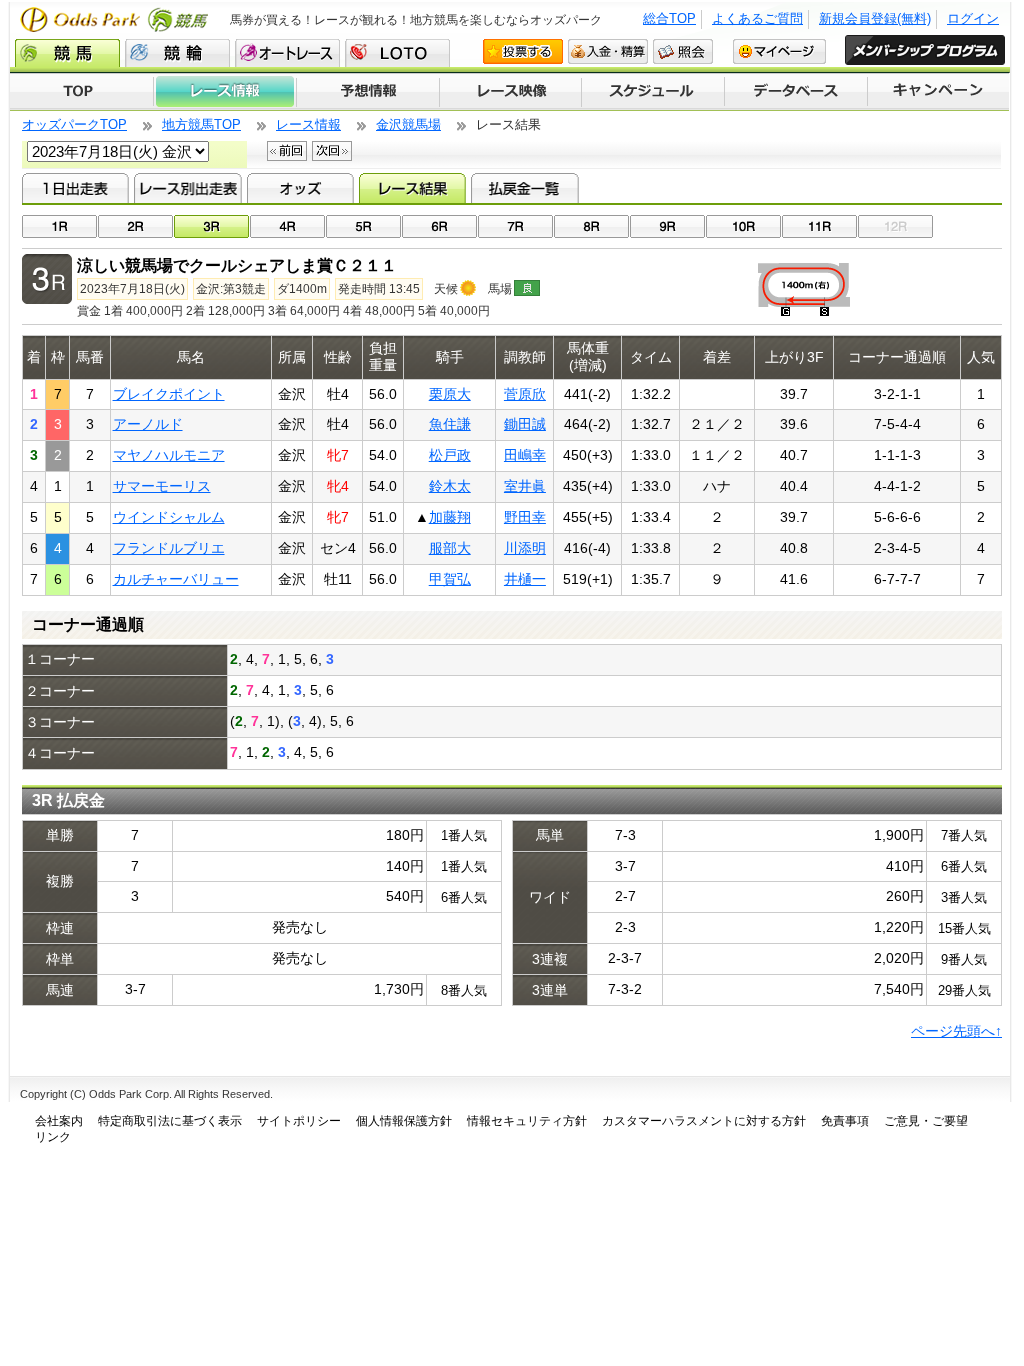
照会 (683, 51)
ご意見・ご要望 (926, 1121)
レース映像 (510, 92)
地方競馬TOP (201, 124)
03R (211, 226)
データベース (796, 92)
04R (287, 226)
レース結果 (412, 188)
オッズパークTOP (74, 124)
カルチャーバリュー (176, 579)
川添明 (525, 548)
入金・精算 (608, 51)
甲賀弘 (450, 579)
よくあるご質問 (757, 18)
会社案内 (59, 1121)
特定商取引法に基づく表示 (170, 1121)
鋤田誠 (525, 424)
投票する (523, 51)
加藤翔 (450, 517)
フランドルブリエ (169, 548)
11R (819, 226)
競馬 (67, 53)
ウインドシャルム (169, 517)
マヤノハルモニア (169, 455)
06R (439, 226)
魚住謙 (450, 424)
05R (363, 226)
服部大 (450, 548)
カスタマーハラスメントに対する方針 (704, 1121)
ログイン (973, 18)
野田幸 (525, 517)
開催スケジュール (653, 92)
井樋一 (525, 579)
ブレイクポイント (169, 394)
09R (667, 226)
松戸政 (450, 455)
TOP (81, 92)
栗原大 (450, 394)
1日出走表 (75, 188)
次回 (332, 151)
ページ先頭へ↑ (956, 1031)
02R (135, 226)
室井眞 (525, 486)
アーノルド (148, 424)
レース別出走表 (187, 188)
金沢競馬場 (408, 124)
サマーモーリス (162, 486)
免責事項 (845, 1121)
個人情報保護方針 (404, 1121)
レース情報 (224, 92)
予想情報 (367, 92)
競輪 (177, 53)
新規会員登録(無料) (875, 18)
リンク (53, 1137)
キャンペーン (939, 92)
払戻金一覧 (524, 188)
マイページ (779, 51)
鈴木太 (450, 486)
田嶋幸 (525, 455)
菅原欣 (525, 394)
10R (743, 226)
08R (591, 226)
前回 (287, 151)
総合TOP (669, 18)
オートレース (287, 53)
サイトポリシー (299, 1121)
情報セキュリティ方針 (527, 1121)
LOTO (397, 53)
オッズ (300, 188)
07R (515, 226)
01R (59, 226)
